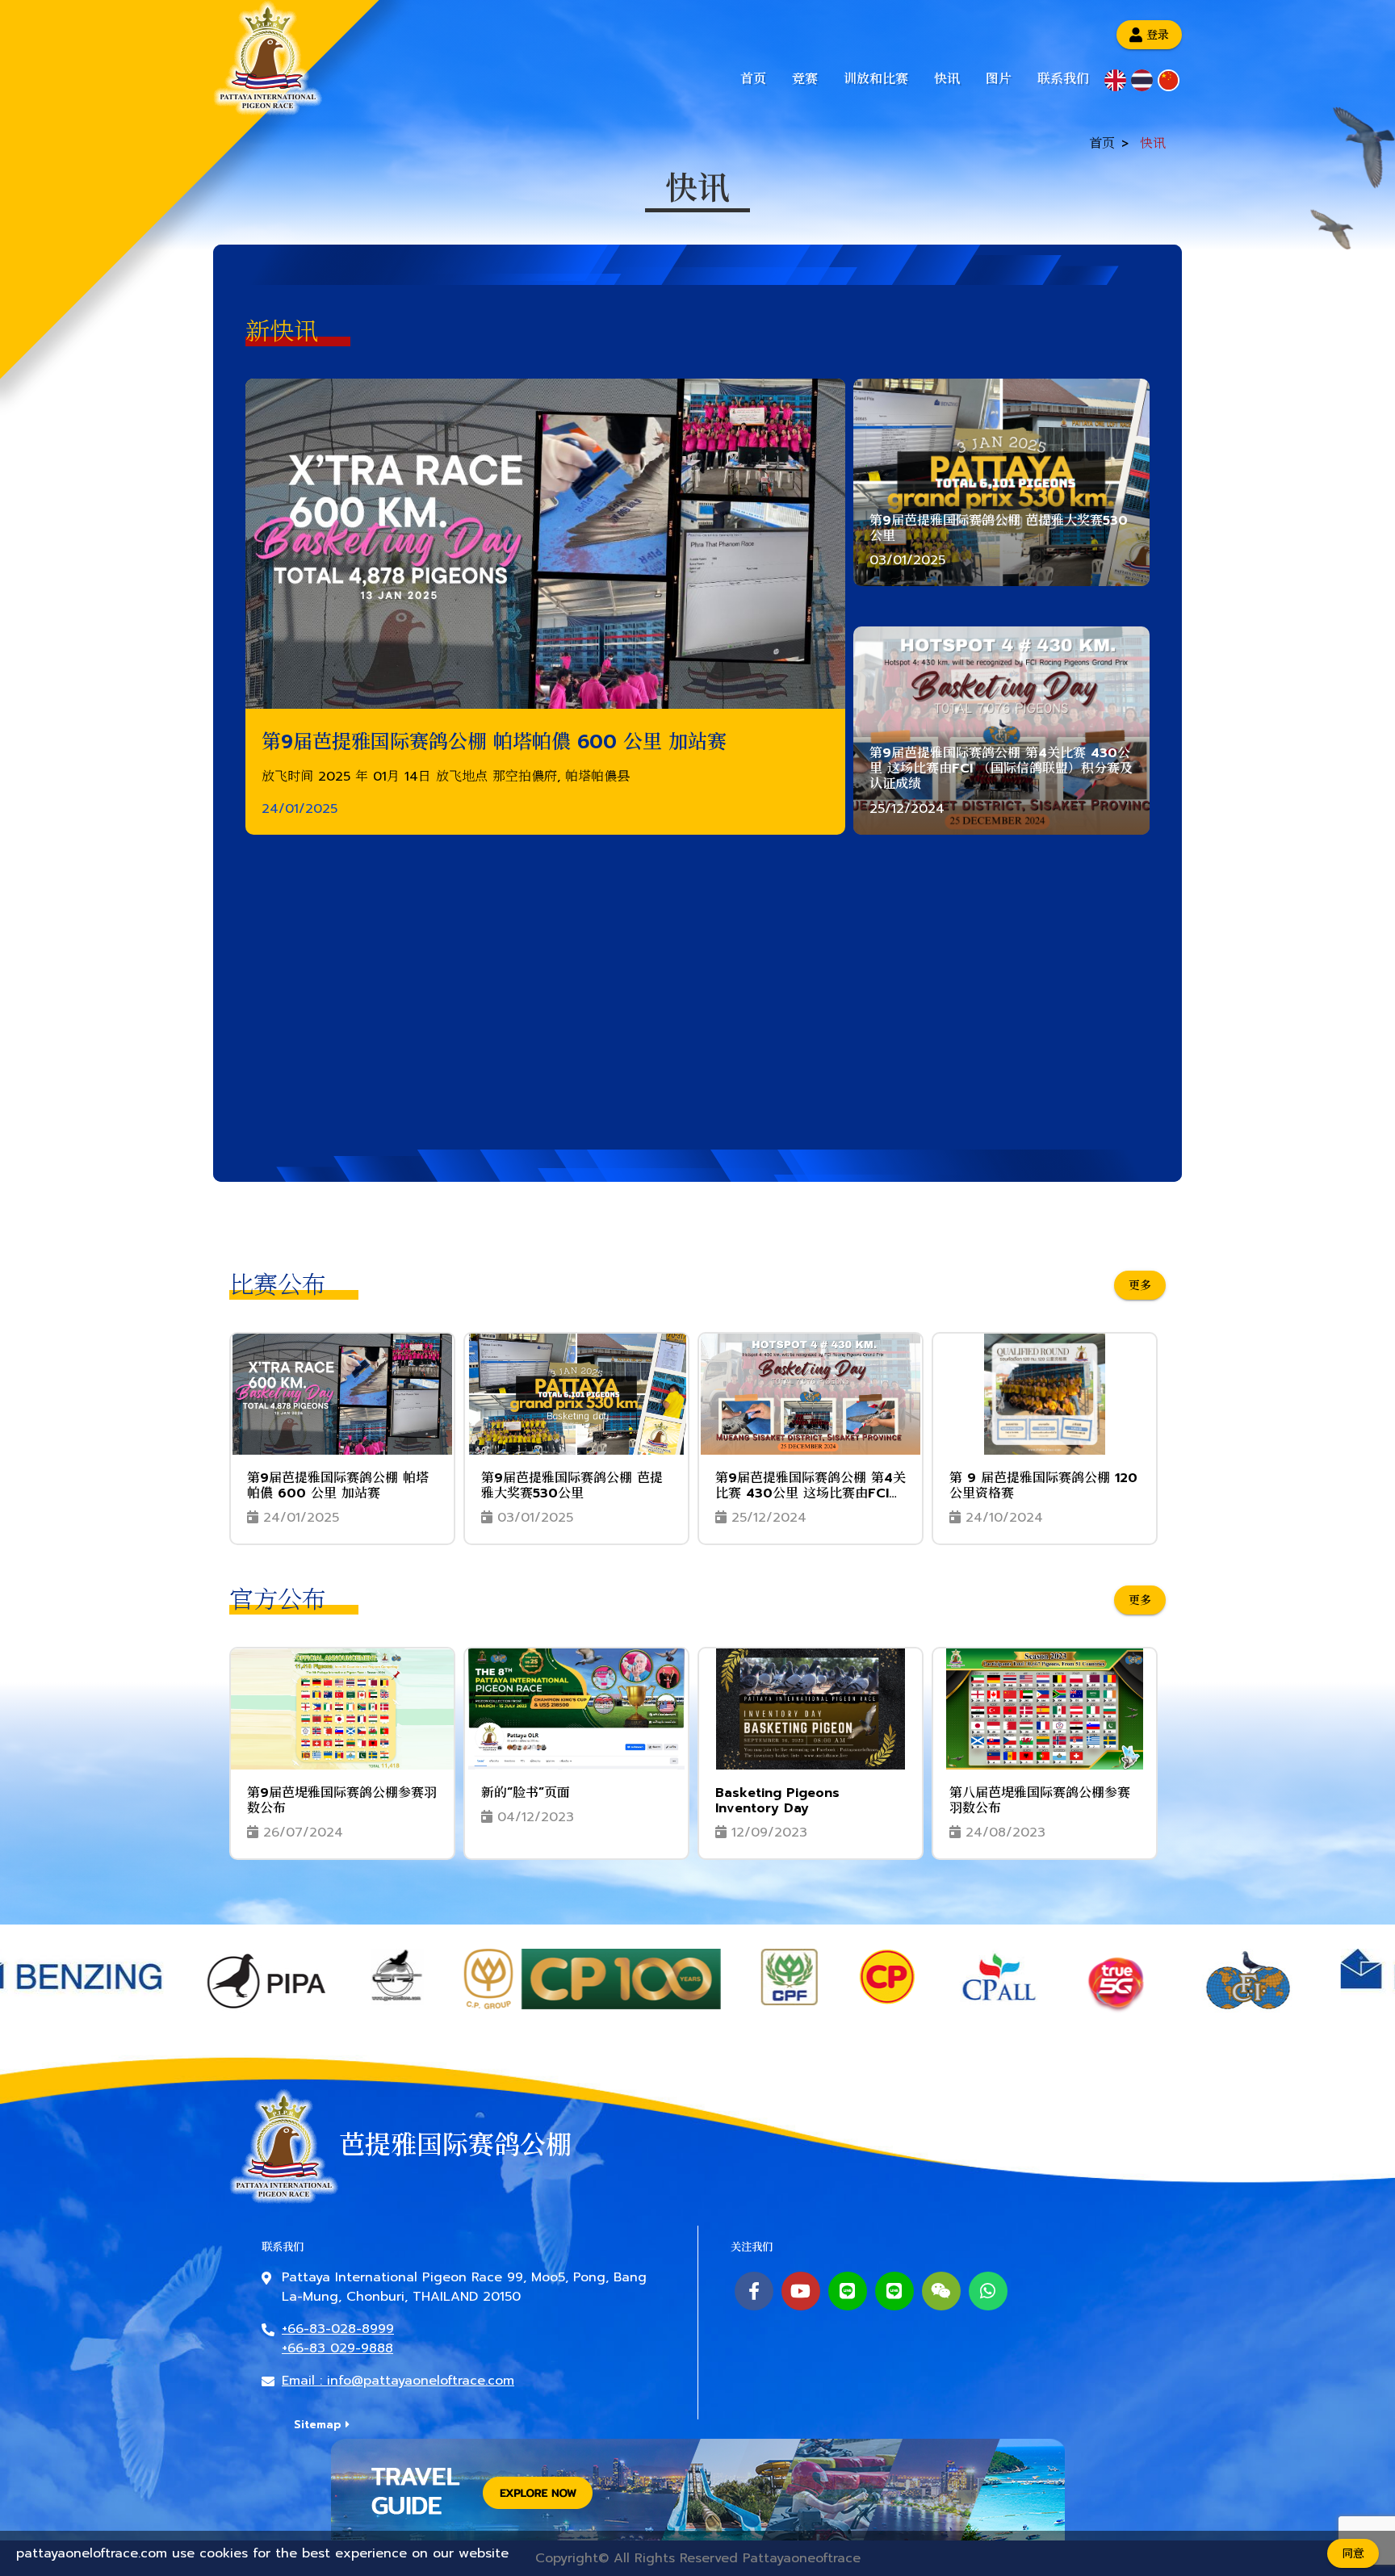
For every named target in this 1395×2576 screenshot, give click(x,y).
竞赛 (805, 79)
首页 (753, 79)
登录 (1158, 34)
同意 (1353, 2554)
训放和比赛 (876, 79)
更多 (1140, 1285)
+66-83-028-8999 (338, 2329)
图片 (999, 79)
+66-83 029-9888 (337, 2348)
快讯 (947, 79)
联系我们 (1063, 79)
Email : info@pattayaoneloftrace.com (398, 2381)
